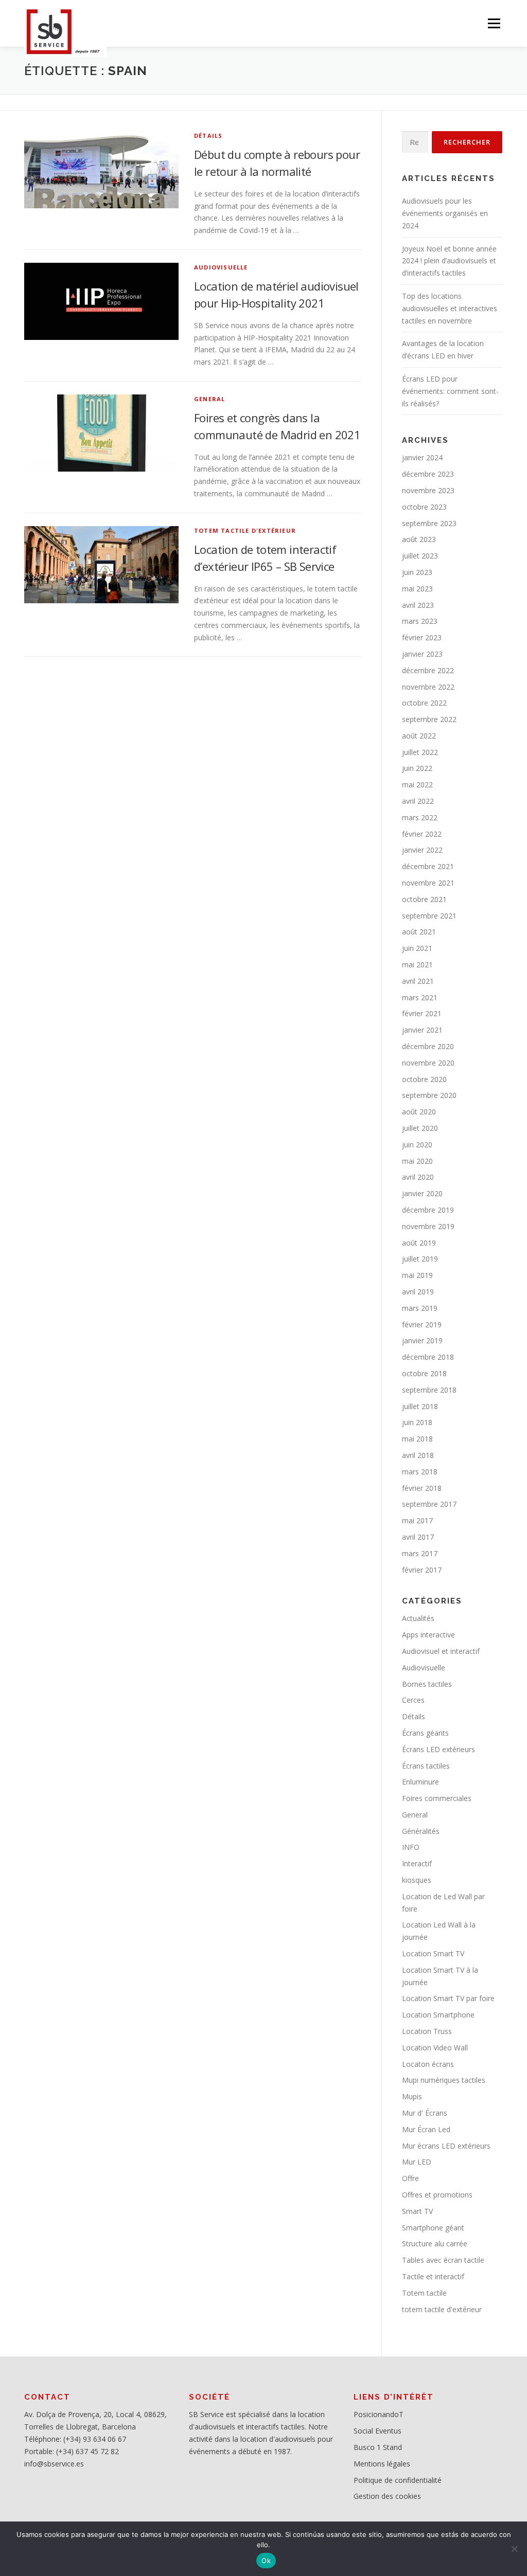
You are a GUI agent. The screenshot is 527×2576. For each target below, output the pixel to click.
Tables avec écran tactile (443, 2260)
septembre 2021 (429, 916)
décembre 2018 (428, 1357)
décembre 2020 (428, 1046)
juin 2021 (417, 948)
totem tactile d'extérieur (245, 530)
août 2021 (419, 932)
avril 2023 (418, 605)
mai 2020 (417, 1161)
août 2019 (419, 1243)
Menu (494, 23)
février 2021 (422, 1013)
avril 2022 (418, 801)
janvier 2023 (422, 654)
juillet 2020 (420, 1128)
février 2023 (422, 637)
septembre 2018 (429, 1390)
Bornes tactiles (427, 1684)
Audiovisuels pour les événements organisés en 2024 (445, 213)
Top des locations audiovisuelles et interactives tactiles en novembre (450, 308)
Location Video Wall (435, 2048)
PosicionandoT (379, 2414)
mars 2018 (420, 1472)
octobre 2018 (424, 1373)
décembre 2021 (428, 866)
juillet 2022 (420, 752)
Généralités (421, 1831)
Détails (208, 136)
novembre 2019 (428, 1226)
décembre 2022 (428, 670)
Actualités (418, 1618)
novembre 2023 (428, 490)
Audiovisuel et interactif (441, 1651)
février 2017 (422, 1570)
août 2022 (419, 736)
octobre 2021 (424, 899)
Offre (410, 2178)
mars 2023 (420, 621)
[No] (514, 2549)
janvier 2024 (422, 457)
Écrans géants (425, 1733)
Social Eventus (377, 2431)
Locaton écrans (428, 2064)
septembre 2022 (429, 719)
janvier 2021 (422, 1030)
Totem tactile (424, 2293)
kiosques (417, 1880)
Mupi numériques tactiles (444, 2080)
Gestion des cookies (387, 2496)
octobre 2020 (424, 1079)
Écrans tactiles (426, 1766)
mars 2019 (420, 1308)
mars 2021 (420, 997)
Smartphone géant (433, 2228)
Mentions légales (382, 2464)
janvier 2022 (422, 850)
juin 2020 (417, 1145)
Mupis (412, 2096)
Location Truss (427, 2031)
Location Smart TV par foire (448, 1998)
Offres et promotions (437, 2195)
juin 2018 (417, 1422)
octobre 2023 (424, 507)
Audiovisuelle (221, 267)
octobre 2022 (424, 703)
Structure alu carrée (435, 2244)
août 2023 (419, 539)
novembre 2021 (428, 883)
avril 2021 (418, 981)
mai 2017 (417, 1520)
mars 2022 (420, 817)
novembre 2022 (428, 687)
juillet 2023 (420, 556)
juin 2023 (417, 572)
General (209, 399)
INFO (411, 1847)
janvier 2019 (422, 1340)
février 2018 (422, 1488)
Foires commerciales (437, 1798)
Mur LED (417, 2162)
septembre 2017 (429, 1504)
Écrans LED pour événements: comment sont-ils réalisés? (450, 391)
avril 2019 (418, 1292)
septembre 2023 (429, 523)
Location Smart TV (433, 1953)
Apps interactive (428, 1635)
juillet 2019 (420, 1259)
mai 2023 (417, 589)
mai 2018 (417, 1439)
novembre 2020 (428, 1063)
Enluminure (420, 1782)
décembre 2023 (428, 474)
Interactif (417, 1863)
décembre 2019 (428, 1210)
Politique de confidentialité (398, 2480)
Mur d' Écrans (425, 2113)
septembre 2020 (429, 1095)
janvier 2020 (422, 1193)
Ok (266, 2561)
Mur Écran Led (426, 2129)
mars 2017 (420, 1553)
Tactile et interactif (433, 2276)
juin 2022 (417, 768)
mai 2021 (417, 965)
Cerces (413, 1700)
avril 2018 (418, 1455)
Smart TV (417, 2211)
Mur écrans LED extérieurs (446, 2146)
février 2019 (422, 1325)
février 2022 (422, 834)
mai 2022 (417, 785)
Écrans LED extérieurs (438, 1749)
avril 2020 (418, 1177)
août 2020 (419, 1112)
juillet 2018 (420, 1406)
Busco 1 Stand (378, 2447)
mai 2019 (417, 1275)
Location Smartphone (438, 2015)
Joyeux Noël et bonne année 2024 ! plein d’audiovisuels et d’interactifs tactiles (449, 261)
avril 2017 (418, 1537)
